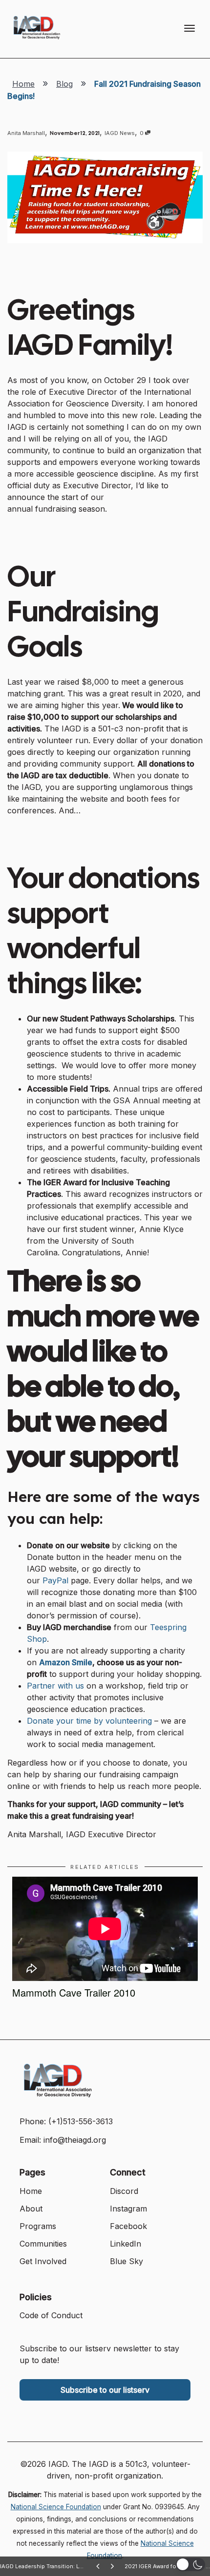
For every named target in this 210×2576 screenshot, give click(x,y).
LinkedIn (126, 2244)
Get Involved (43, 2261)
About (31, 2209)
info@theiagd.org (75, 2140)
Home (23, 84)
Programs (38, 2226)
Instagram (128, 2209)
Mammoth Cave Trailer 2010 (74, 1992)
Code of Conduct (51, 2315)
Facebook (128, 2226)
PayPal (55, 1580)
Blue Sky (126, 2261)
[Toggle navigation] (189, 28)
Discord (124, 2191)
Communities (43, 2244)
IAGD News (120, 133)
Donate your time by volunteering (89, 1721)
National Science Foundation (56, 2507)
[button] (190, 2565)
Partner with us (55, 1686)
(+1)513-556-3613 (81, 2121)
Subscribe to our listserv (105, 2390)
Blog (64, 84)
